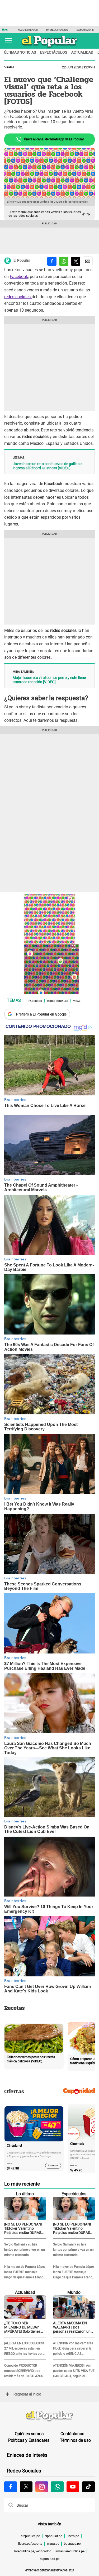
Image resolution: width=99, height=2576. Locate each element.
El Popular (22, 260)
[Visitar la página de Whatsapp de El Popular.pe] (57, 2487)
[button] (9, 41)
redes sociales (18, 297)
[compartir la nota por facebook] (52, 261)
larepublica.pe (30, 2536)
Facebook (19, 277)
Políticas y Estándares (29, 2440)
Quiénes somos (29, 2434)
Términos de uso (75, 2440)
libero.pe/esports (30, 2544)
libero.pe (73, 2536)
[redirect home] (49, 2416)
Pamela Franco (57, 30)
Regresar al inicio (27, 2394)
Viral (77, 1001)
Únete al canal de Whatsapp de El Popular (54, 139)
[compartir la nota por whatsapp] (64, 261)
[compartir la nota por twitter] (76, 261)
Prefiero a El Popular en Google (41, 1014)
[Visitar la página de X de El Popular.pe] (26, 2487)
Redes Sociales (58, 1001)
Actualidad (82, 52)
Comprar (53, 2165)
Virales (9, 67)
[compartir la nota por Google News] (88, 261)
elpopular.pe (53, 2536)
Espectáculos (54, 52)
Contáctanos (72, 2434)
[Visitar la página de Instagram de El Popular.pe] (42, 2487)
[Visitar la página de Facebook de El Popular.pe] (11, 2487)
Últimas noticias (20, 52)
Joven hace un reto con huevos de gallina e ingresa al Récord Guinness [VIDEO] (48, 466)
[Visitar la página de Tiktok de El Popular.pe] (88, 2487)
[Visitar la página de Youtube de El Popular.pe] (73, 2487)
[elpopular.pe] (49, 47)
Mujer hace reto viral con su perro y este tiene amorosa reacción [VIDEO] (49, 680)
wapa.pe (53, 2544)
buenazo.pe (72, 2544)
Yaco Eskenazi (28, 30)
